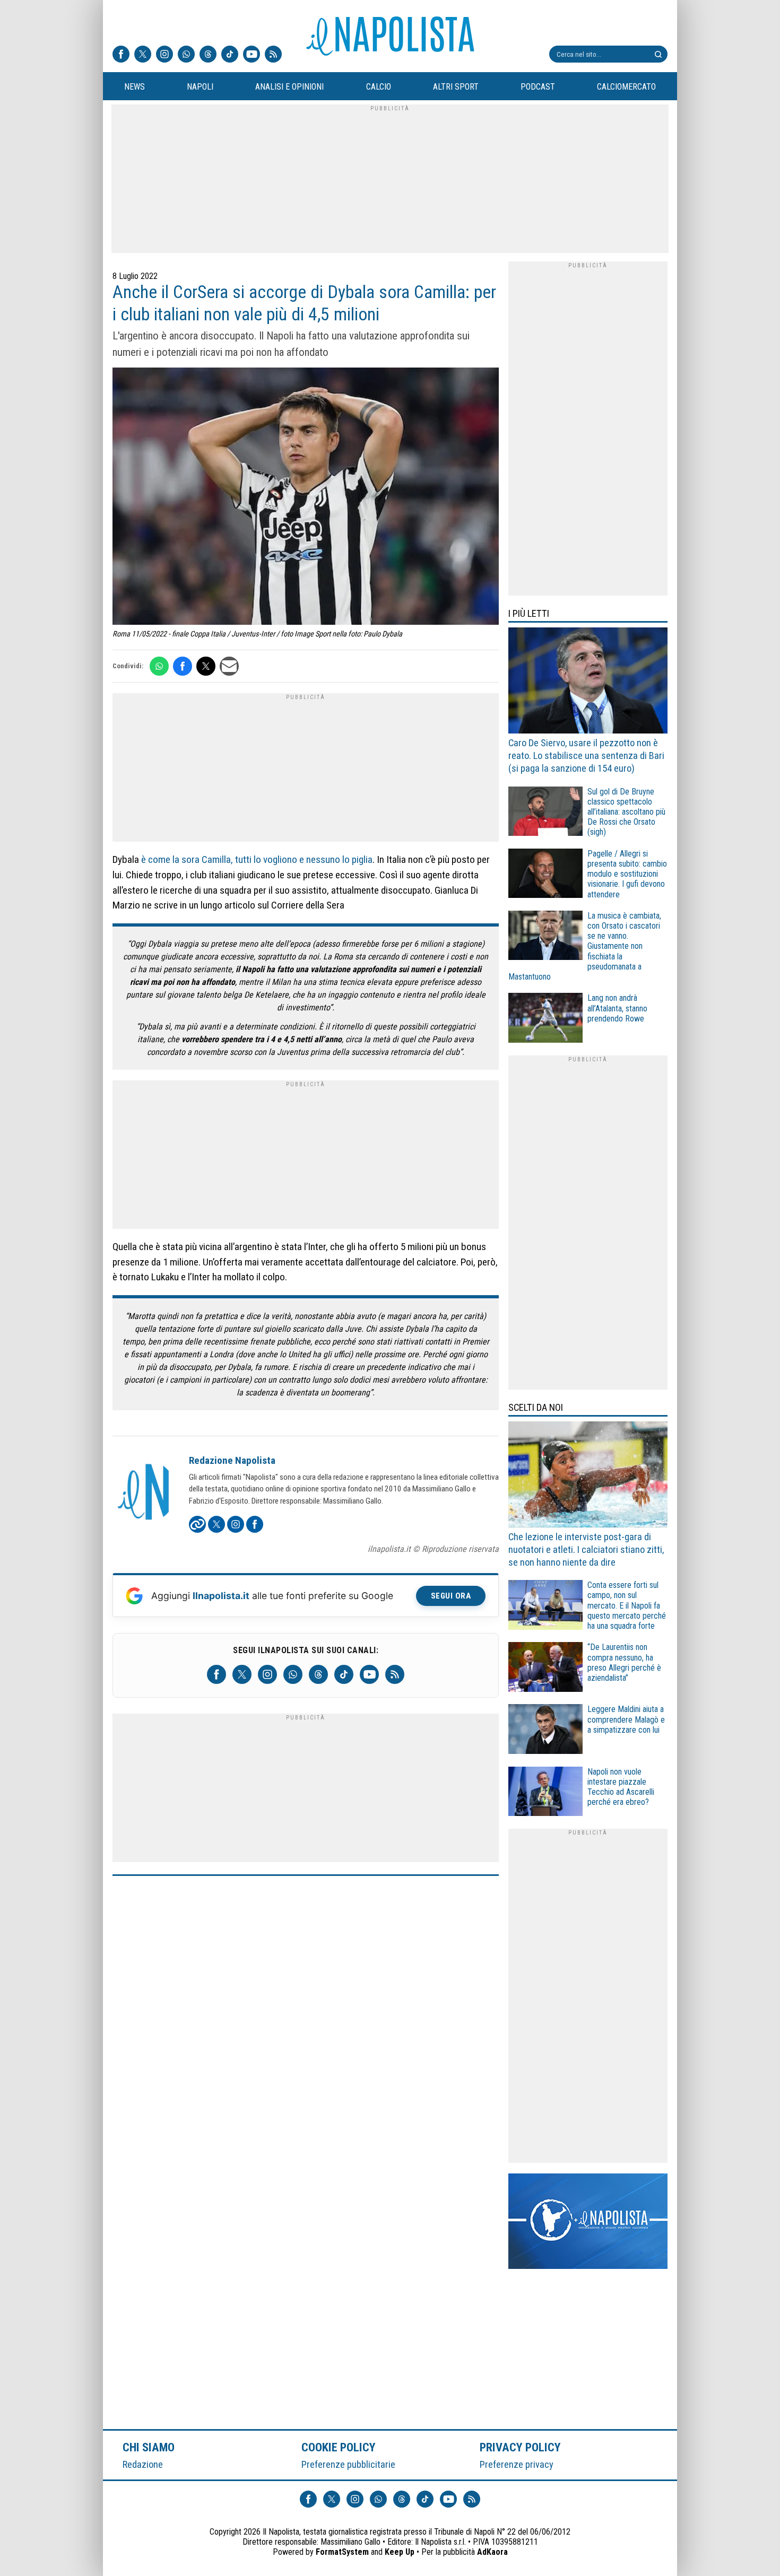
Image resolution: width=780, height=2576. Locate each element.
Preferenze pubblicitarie (348, 2464)
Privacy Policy (521, 2447)
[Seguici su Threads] (208, 55)
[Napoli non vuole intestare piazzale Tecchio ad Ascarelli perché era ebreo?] (545, 1793)
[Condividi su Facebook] (183, 666)
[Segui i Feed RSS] (273, 55)
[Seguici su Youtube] (252, 55)
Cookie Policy (339, 2447)
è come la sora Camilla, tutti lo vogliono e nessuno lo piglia (257, 859)
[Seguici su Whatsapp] (186, 55)
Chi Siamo (149, 2447)
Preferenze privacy (517, 2464)
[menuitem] (134, 87)
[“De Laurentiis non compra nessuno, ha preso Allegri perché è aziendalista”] (545, 1668)
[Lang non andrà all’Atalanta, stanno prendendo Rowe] (545, 1019)
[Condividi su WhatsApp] (159, 666)
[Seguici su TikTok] (230, 55)
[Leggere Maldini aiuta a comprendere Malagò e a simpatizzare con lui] (545, 1730)
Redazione (143, 2464)
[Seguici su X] (143, 55)
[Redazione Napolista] (144, 1493)
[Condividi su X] (206, 666)
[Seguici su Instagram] (164, 55)
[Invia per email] (229, 666)
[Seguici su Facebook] (121, 55)
